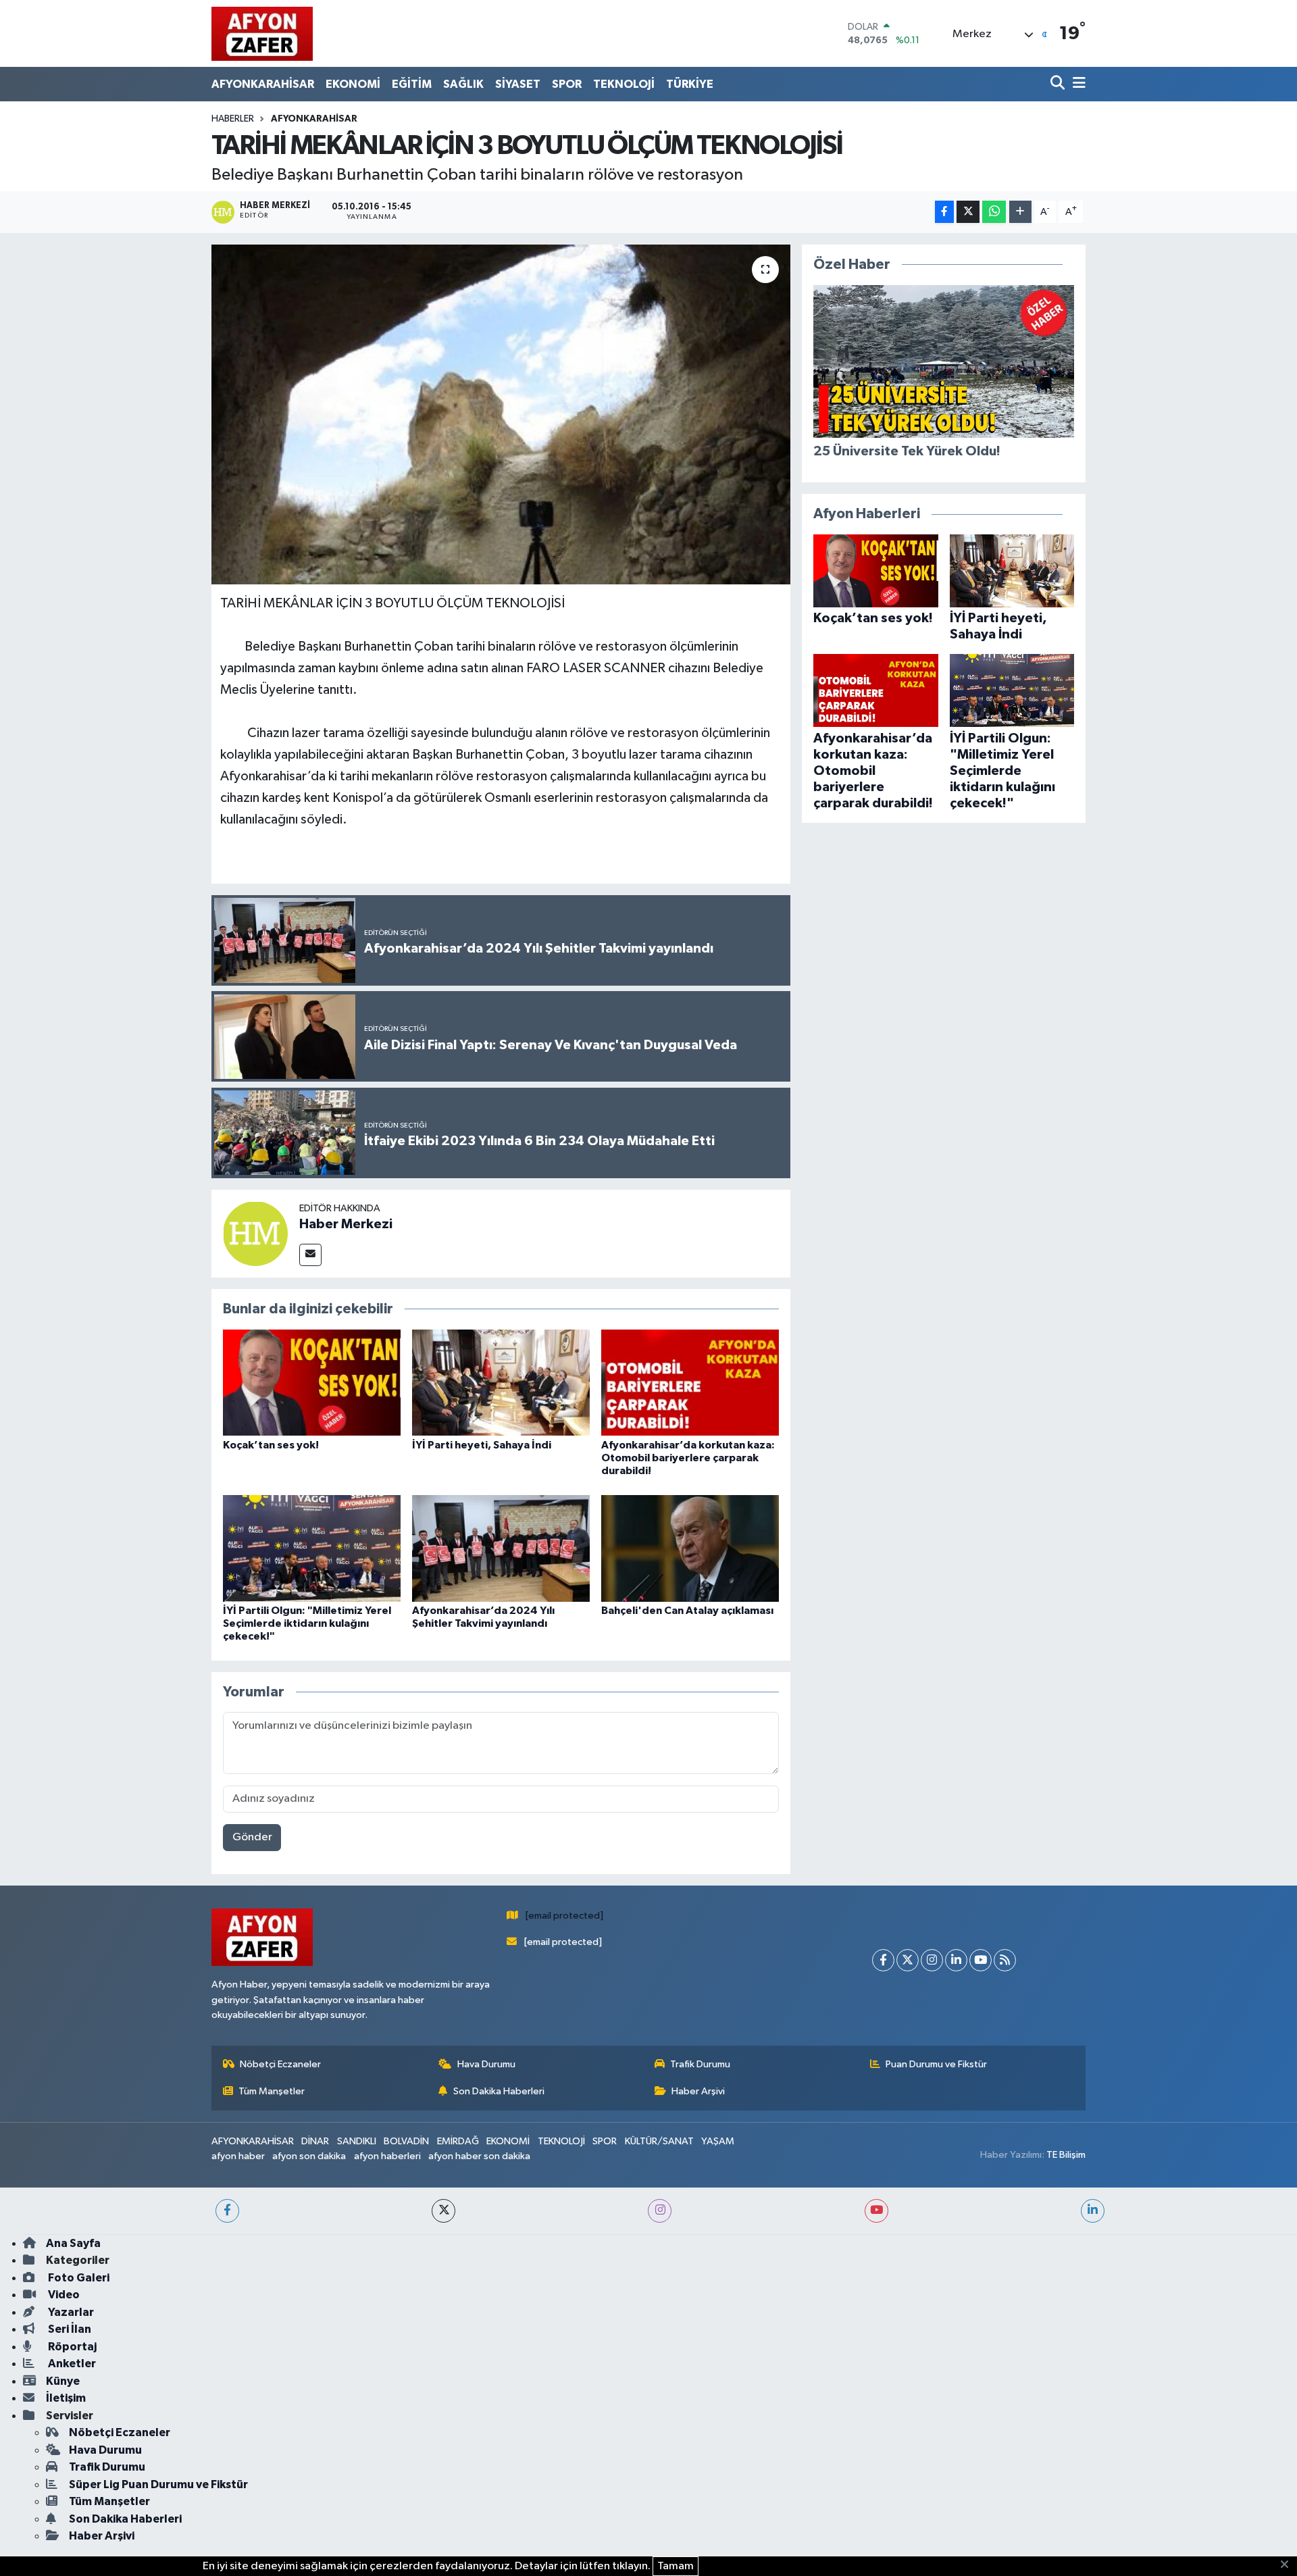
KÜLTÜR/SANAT (659, 2141)
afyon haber (238, 2156)
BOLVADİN (406, 2141)
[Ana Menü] (1077, 84)
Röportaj (71, 2347)
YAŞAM (718, 2141)
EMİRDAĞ (458, 2141)
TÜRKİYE (690, 84)
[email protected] (564, 1916)
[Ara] (1059, 84)
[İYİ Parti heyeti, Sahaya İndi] (501, 1383)
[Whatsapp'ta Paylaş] (994, 212)
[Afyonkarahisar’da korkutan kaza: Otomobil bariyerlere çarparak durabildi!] (690, 1383)
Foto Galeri (78, 2278)
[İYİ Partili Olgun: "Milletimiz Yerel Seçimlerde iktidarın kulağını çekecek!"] (312, 1548)
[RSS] (1005, 1960)
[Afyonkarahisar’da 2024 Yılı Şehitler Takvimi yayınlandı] (501, 1548)
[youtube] (876, 2211)
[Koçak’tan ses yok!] (312, 1383)
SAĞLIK (463, 84)
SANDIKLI (357, 2141)
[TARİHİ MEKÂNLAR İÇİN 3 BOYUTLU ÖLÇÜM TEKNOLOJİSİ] (501, 414)
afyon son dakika (309, 2156)
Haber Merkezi (346, 1224)
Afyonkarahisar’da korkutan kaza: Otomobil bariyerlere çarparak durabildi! (688, 1458)
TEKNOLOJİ (624, 84)
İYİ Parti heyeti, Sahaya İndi (482, 1445)
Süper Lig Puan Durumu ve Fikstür (158, 2484)
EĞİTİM (412, 84)
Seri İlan (69, 2329)
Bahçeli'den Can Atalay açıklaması (687, 1611)
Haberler (233, 119)
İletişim (66, 2398)
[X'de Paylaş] (968, 212)
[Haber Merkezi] (255, 1233)
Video (63, 2295)
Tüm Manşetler (272, 2091)
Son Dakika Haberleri (499, 2091)
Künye (63, 2381)
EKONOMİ (353, 84)
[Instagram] (932, 1960)
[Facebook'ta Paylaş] (944, 212)
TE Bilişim (1066, 2155)
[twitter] (443, 2211)
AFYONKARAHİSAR (263, 84)
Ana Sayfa (73, 2243)
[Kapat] (1289, 2565)
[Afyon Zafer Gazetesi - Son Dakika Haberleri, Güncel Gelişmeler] (262, 33)
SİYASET (518, 84)
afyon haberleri (387, 2156)
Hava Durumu (486, 2064)
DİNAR (315, 2141)
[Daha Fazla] (1020, 212)
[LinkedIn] (956, 1960)
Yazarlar (70, 2312)
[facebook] (227, 2211)
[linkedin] (1093, 2211)
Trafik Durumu (700, 2064)
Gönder (252, 1837)
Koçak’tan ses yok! (271, 1445)
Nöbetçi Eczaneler (280, 2064)
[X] (908, 1960)
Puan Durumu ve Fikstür (936, 2064)
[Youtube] (981, 1960)
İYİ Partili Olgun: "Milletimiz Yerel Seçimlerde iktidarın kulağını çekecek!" (307, 1623)
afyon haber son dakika (479, 2156)
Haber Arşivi (698, 2091)
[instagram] (660, 2211)
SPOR (567, 84)
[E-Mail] (310, 1255)
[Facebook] (883, 1960)
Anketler (71, 2364)
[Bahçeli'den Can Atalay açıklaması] (690, 1548)
